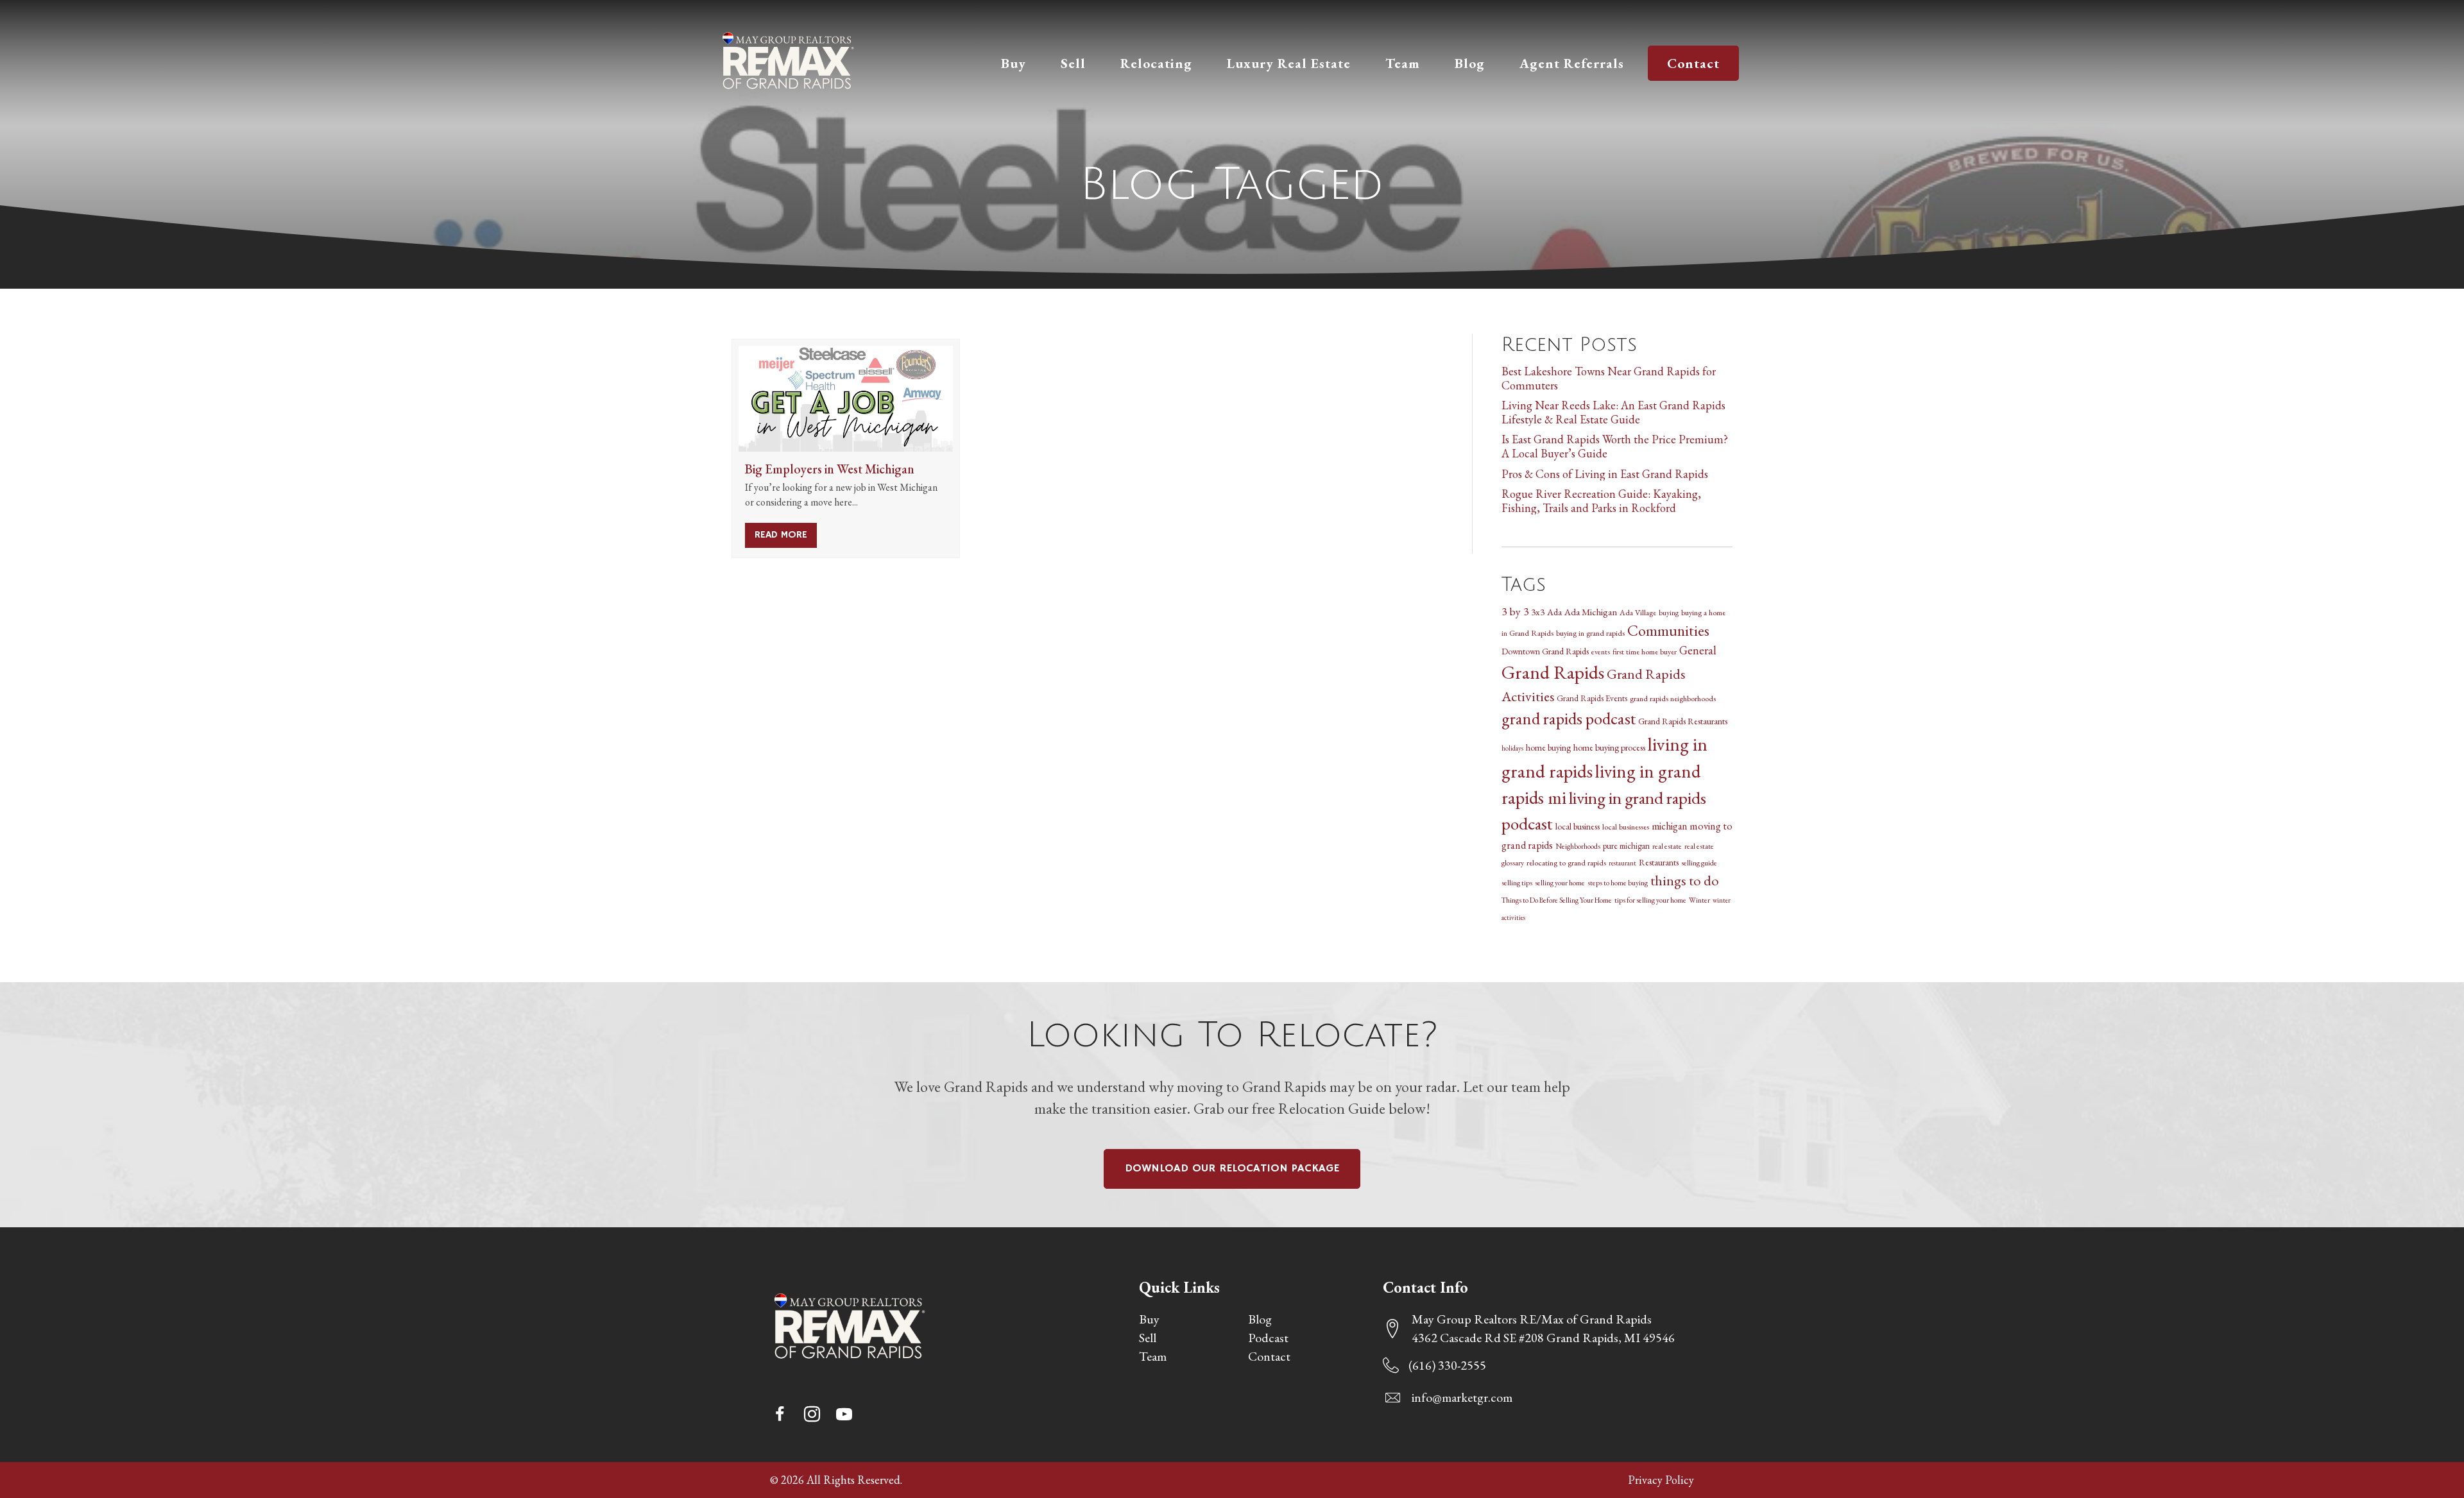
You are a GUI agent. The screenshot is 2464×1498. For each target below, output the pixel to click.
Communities (1668, 630)
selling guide (1699, 863)
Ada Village (1638, 612)
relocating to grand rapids (1566, 863)
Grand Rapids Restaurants (1683, 721)
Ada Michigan (1591, 612)
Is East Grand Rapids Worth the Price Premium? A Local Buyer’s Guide (1615, 446)
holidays (1512, 748)
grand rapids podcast (1569, 718)
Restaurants (1659, 862)
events (1601, 651)
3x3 (1538, 612)
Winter (1699, 900)
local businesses (1626, 827)
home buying (1548, 747)
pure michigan (1626, 846)
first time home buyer (1645, 651)
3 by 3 (1515, 611)
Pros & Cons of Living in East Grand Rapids (1605, 474)
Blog (1260, 1319)
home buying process (1609, 747)
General (1698, 650)
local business (1578, 826)
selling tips (1517, 882)
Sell (1148, 1338)
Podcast (1268, 1338)
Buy (1149, 1319)
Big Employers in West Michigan (830, 469)
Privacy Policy (1661, 1480)
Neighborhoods (1578, 846)
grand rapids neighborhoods (1673, 698)
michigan (1669, 826)
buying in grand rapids (1590, 633)
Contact (1269, 1356)
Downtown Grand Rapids (1545, 651)
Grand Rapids (1553, 672)
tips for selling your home (1650, 900)
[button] (780, 1414)
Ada (1554, 612)
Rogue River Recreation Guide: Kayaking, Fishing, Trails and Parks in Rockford (1601, 501)
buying (1669, 612)
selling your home (1560, 882)
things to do (1685, 880)
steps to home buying (1618, 882)
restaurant (1622, 863)
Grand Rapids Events (1592, 698)
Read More (786, 535)
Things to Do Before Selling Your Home (1557, 900)
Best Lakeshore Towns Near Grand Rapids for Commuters (1609, 378)
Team (1153, 1356)
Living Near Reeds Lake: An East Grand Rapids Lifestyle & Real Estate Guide (1613, 412)
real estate (1667, 846)
